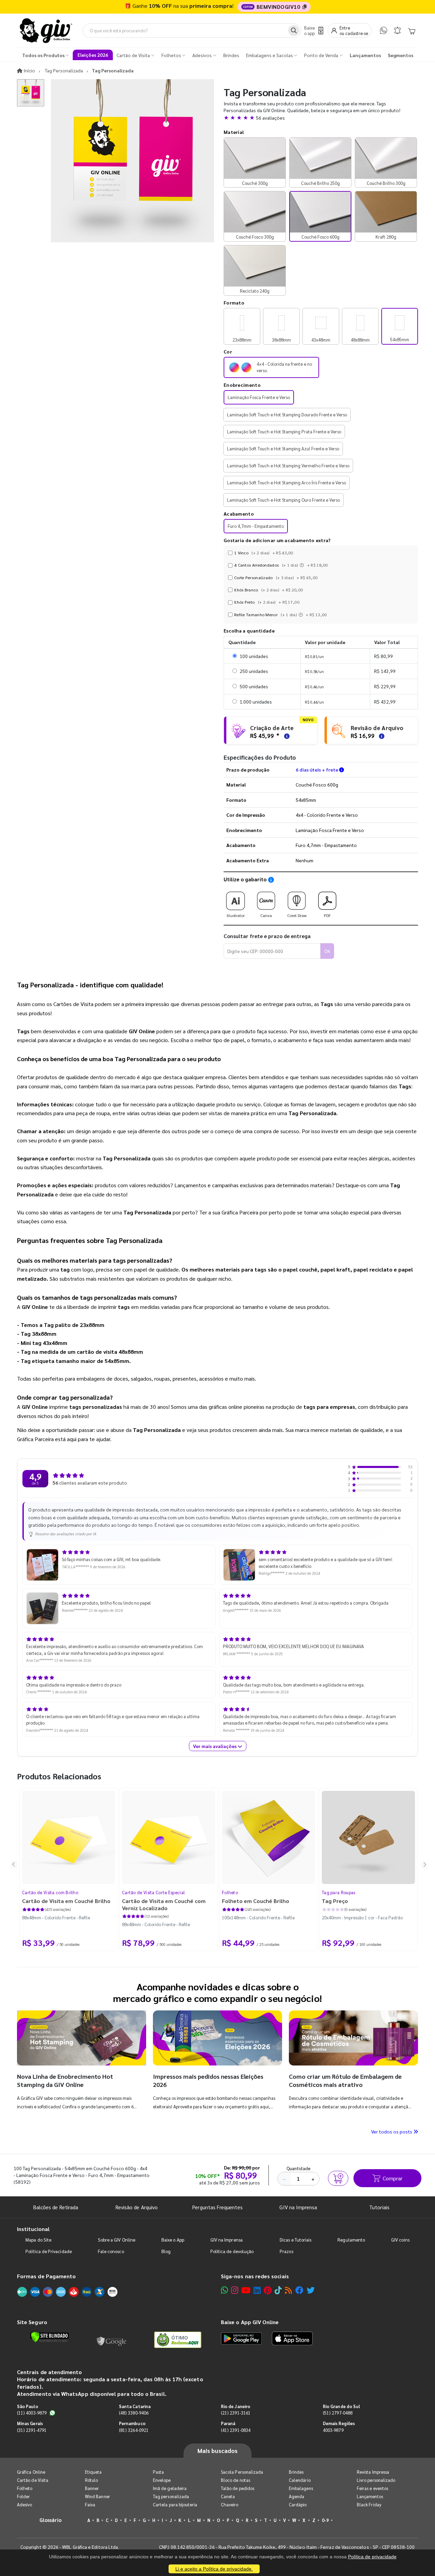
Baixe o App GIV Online (250, 2322)
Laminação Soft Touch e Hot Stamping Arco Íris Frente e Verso (286, 482)
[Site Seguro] (112, 2340)
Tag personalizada (171, 2496)
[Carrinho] (412, 31)
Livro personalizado (376, 2480)
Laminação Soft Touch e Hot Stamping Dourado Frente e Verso (287, 414)
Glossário (51, 2520)
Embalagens (301, 2488)
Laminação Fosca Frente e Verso (259, 397)
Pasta (158, 2472)
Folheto (230, 1892)
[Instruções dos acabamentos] (302, 565)
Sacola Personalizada (242, 2472)
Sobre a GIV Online (117, 2240)
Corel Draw (297, 915)
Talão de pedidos (238, 2488)
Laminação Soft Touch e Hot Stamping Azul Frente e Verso (283, 448)
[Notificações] (397, 30)
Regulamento (351, 2240)
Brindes (296, 2472)
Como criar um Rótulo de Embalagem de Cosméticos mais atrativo (345, 2080)
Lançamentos (370, 2496)
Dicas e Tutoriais (295, 2240)
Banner (92, 2488)
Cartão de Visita (33, 2480)
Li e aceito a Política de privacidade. (214, 2569)
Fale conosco (111, 2251)
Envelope (162, 2480)
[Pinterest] (268, 2290)
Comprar (393, 2178)
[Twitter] (311, 2290)
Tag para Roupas (339, 1892)
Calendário (300, 2480)
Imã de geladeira (170, 2488)
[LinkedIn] (257, 2290)
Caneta (228, 2496)
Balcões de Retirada (56, 2207)
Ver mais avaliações (215, 1746)
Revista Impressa (373, 2472)
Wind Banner (98, 2496)
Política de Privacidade (49, 2251)
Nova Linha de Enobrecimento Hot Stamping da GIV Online (65, 2080)
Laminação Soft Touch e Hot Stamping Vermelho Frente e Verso (288, 465)
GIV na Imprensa (298, 2207)
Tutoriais (379, 2207)
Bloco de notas (236, 2480)
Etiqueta (93, 2472)
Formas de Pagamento (46, 2276)
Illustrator (236, 915)
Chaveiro (230, 2504)
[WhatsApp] (384, 30)
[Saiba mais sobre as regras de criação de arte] (286, 735)
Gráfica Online (31, 2472)
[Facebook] (299, 2290)
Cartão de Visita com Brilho (50, 1892)
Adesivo (24, 2504)
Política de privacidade (372, 2557)
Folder (23, 2496)
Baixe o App (173, 2240)
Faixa (90, 2504)
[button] (321, 118)
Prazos (286, 2251)
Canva (266, 915)
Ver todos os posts (392, 2131)
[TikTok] (278, 2290)
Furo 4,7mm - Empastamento (256, 526)
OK (327, 951)
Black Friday (369, 2504)
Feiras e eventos (372, 2488)
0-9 (325, 2520)
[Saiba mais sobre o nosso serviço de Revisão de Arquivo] (381, 735)
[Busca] (294, 31)
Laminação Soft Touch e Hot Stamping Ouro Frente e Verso (283, 500)
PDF (327, 915)
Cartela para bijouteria (175, 2504)
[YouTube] (246, 2290)
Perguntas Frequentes (217, 2207)
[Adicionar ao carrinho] (338, 2178)
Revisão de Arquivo (137, 2207)
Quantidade (299, 2168)
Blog (166, 2251)
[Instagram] (235, 2290)
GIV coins (400, 2240)
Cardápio (298, 2504)
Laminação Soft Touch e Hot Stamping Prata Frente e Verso (284, 431)
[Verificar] (49, 2337)
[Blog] (288, 2290)
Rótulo (91, 2480)
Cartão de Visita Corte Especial (153, 1892)
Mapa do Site (38, 2240)
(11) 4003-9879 (32, 2413)
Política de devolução (232, 2251)
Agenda (297, 2496)
